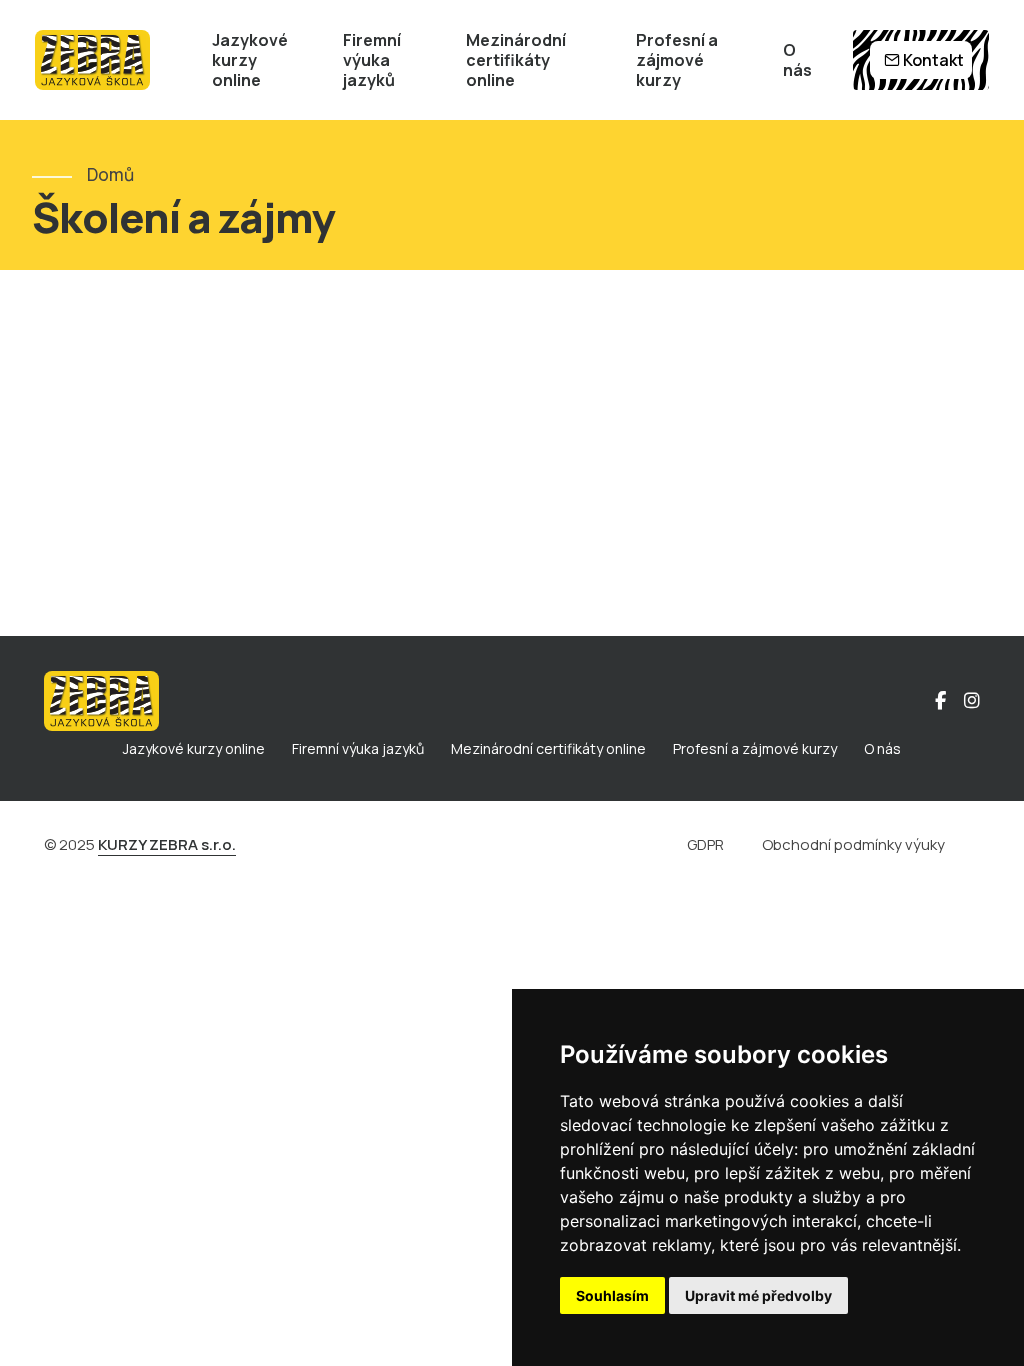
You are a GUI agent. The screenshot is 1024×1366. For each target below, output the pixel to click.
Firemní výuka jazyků (372, 60)
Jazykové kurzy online (250, 60)
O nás (797, 60)
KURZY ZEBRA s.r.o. (167, 844)
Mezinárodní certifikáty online (516, 60)
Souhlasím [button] (612, 1295)
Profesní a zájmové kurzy (677, 60)
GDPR (705, 844)
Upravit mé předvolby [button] (758, 1295)
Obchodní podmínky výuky (853, 844)
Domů (110, 174)
